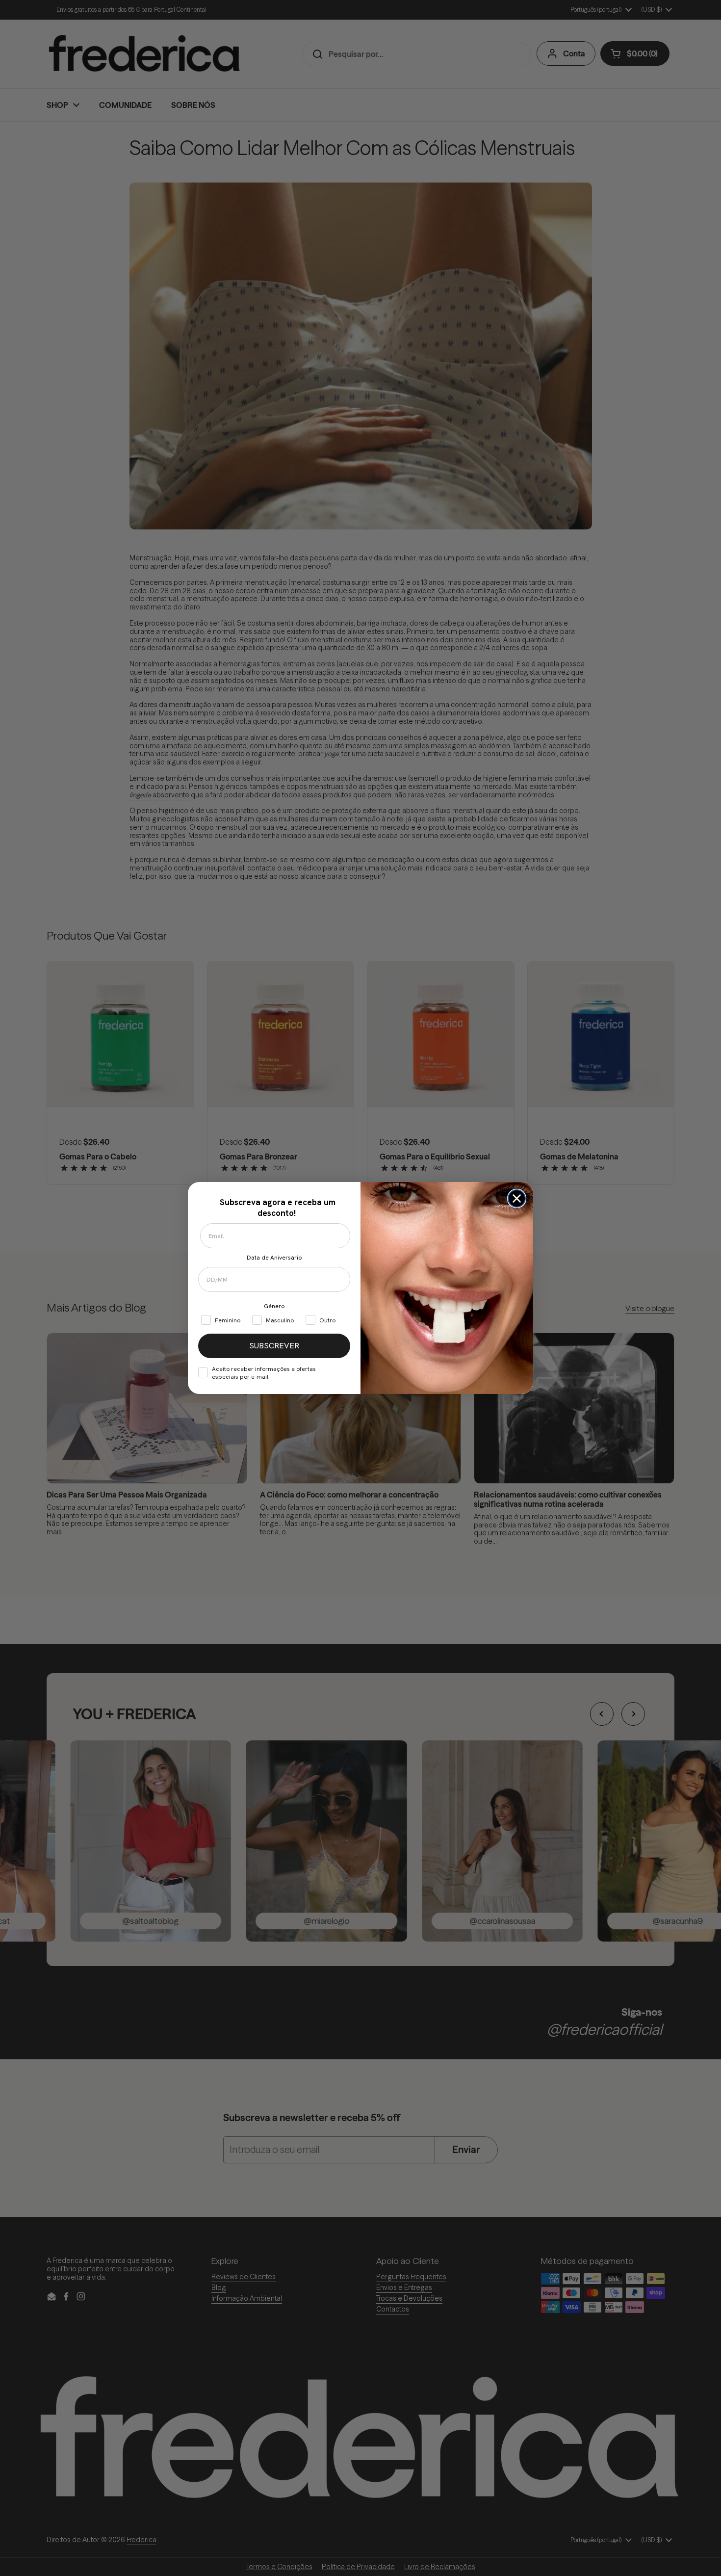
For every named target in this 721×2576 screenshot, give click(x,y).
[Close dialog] (517, 1198)
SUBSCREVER (274, 1346)
